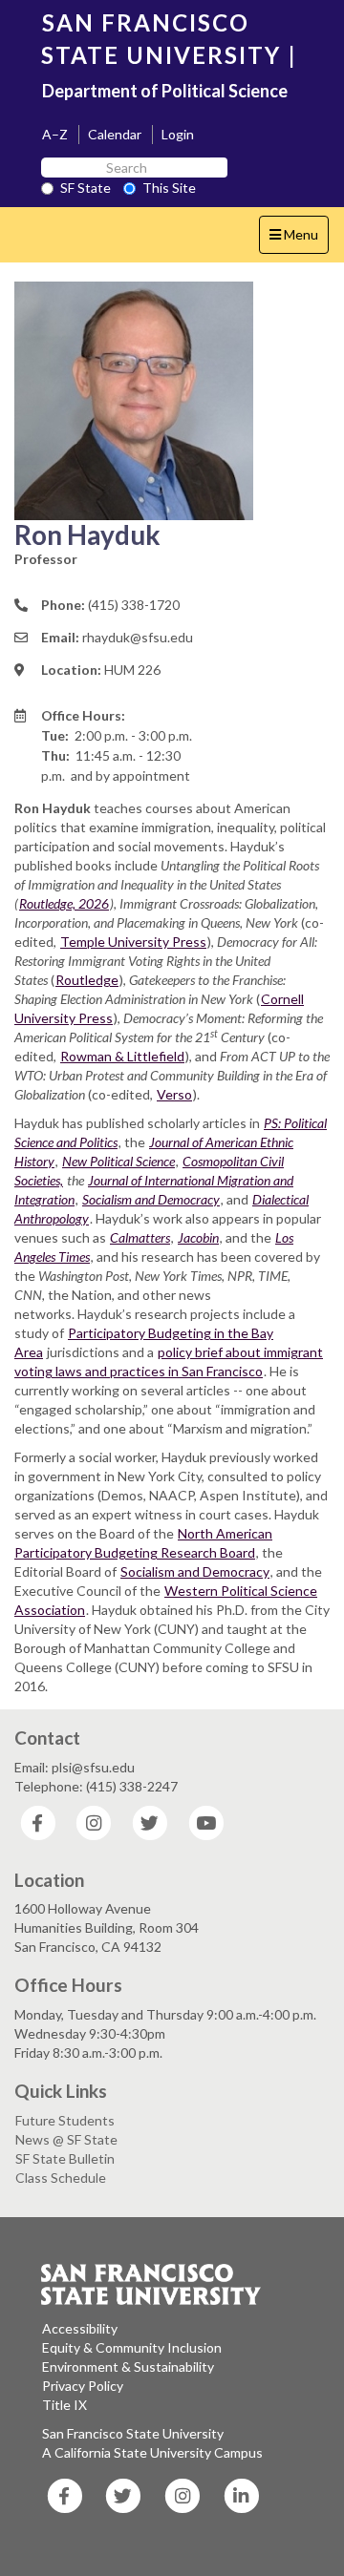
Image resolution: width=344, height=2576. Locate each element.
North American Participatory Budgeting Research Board (143, 1543)
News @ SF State (66, 2139)
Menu (299, 240)
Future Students (65, 2120)
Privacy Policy (83, 2386)
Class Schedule (61, 2178)
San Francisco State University (133, 2433)
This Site (169, 188)
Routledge (87, 980)
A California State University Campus (152, 2452)
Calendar (115, 134)
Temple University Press (133, 942)
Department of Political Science (165, 91)
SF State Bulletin (65, 2158)
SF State (86, 188)
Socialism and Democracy (195, 1571)
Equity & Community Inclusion (132, 2347)
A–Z (55, 134)
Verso (174, 1094)
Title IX (64, 2405)
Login (178, 134)
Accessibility (80, 2328)
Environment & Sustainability (128, 2367)
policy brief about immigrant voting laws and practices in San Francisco (169, 1361)
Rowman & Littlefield (122, 1056)
